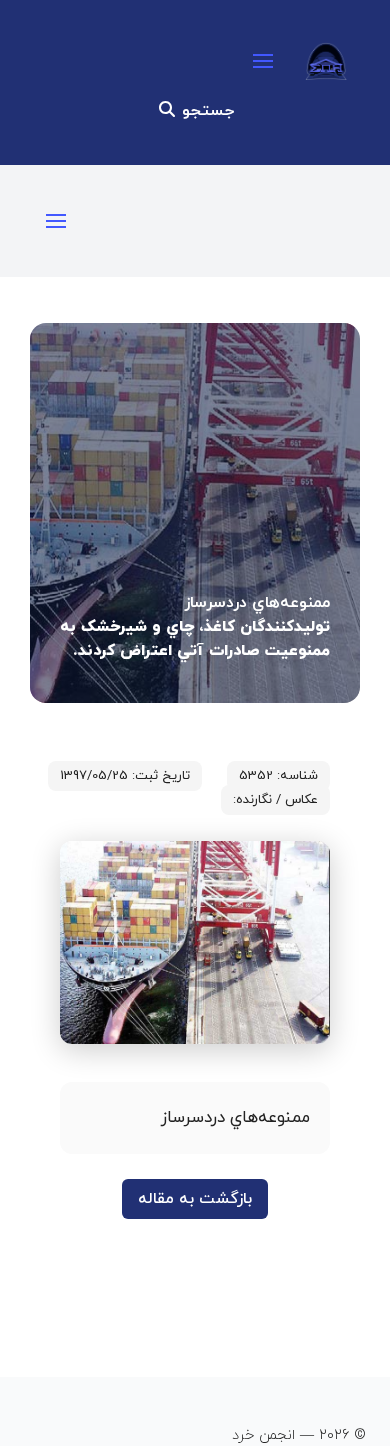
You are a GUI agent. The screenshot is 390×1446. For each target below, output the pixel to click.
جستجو (205, 111)
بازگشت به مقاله (195, 1199)
